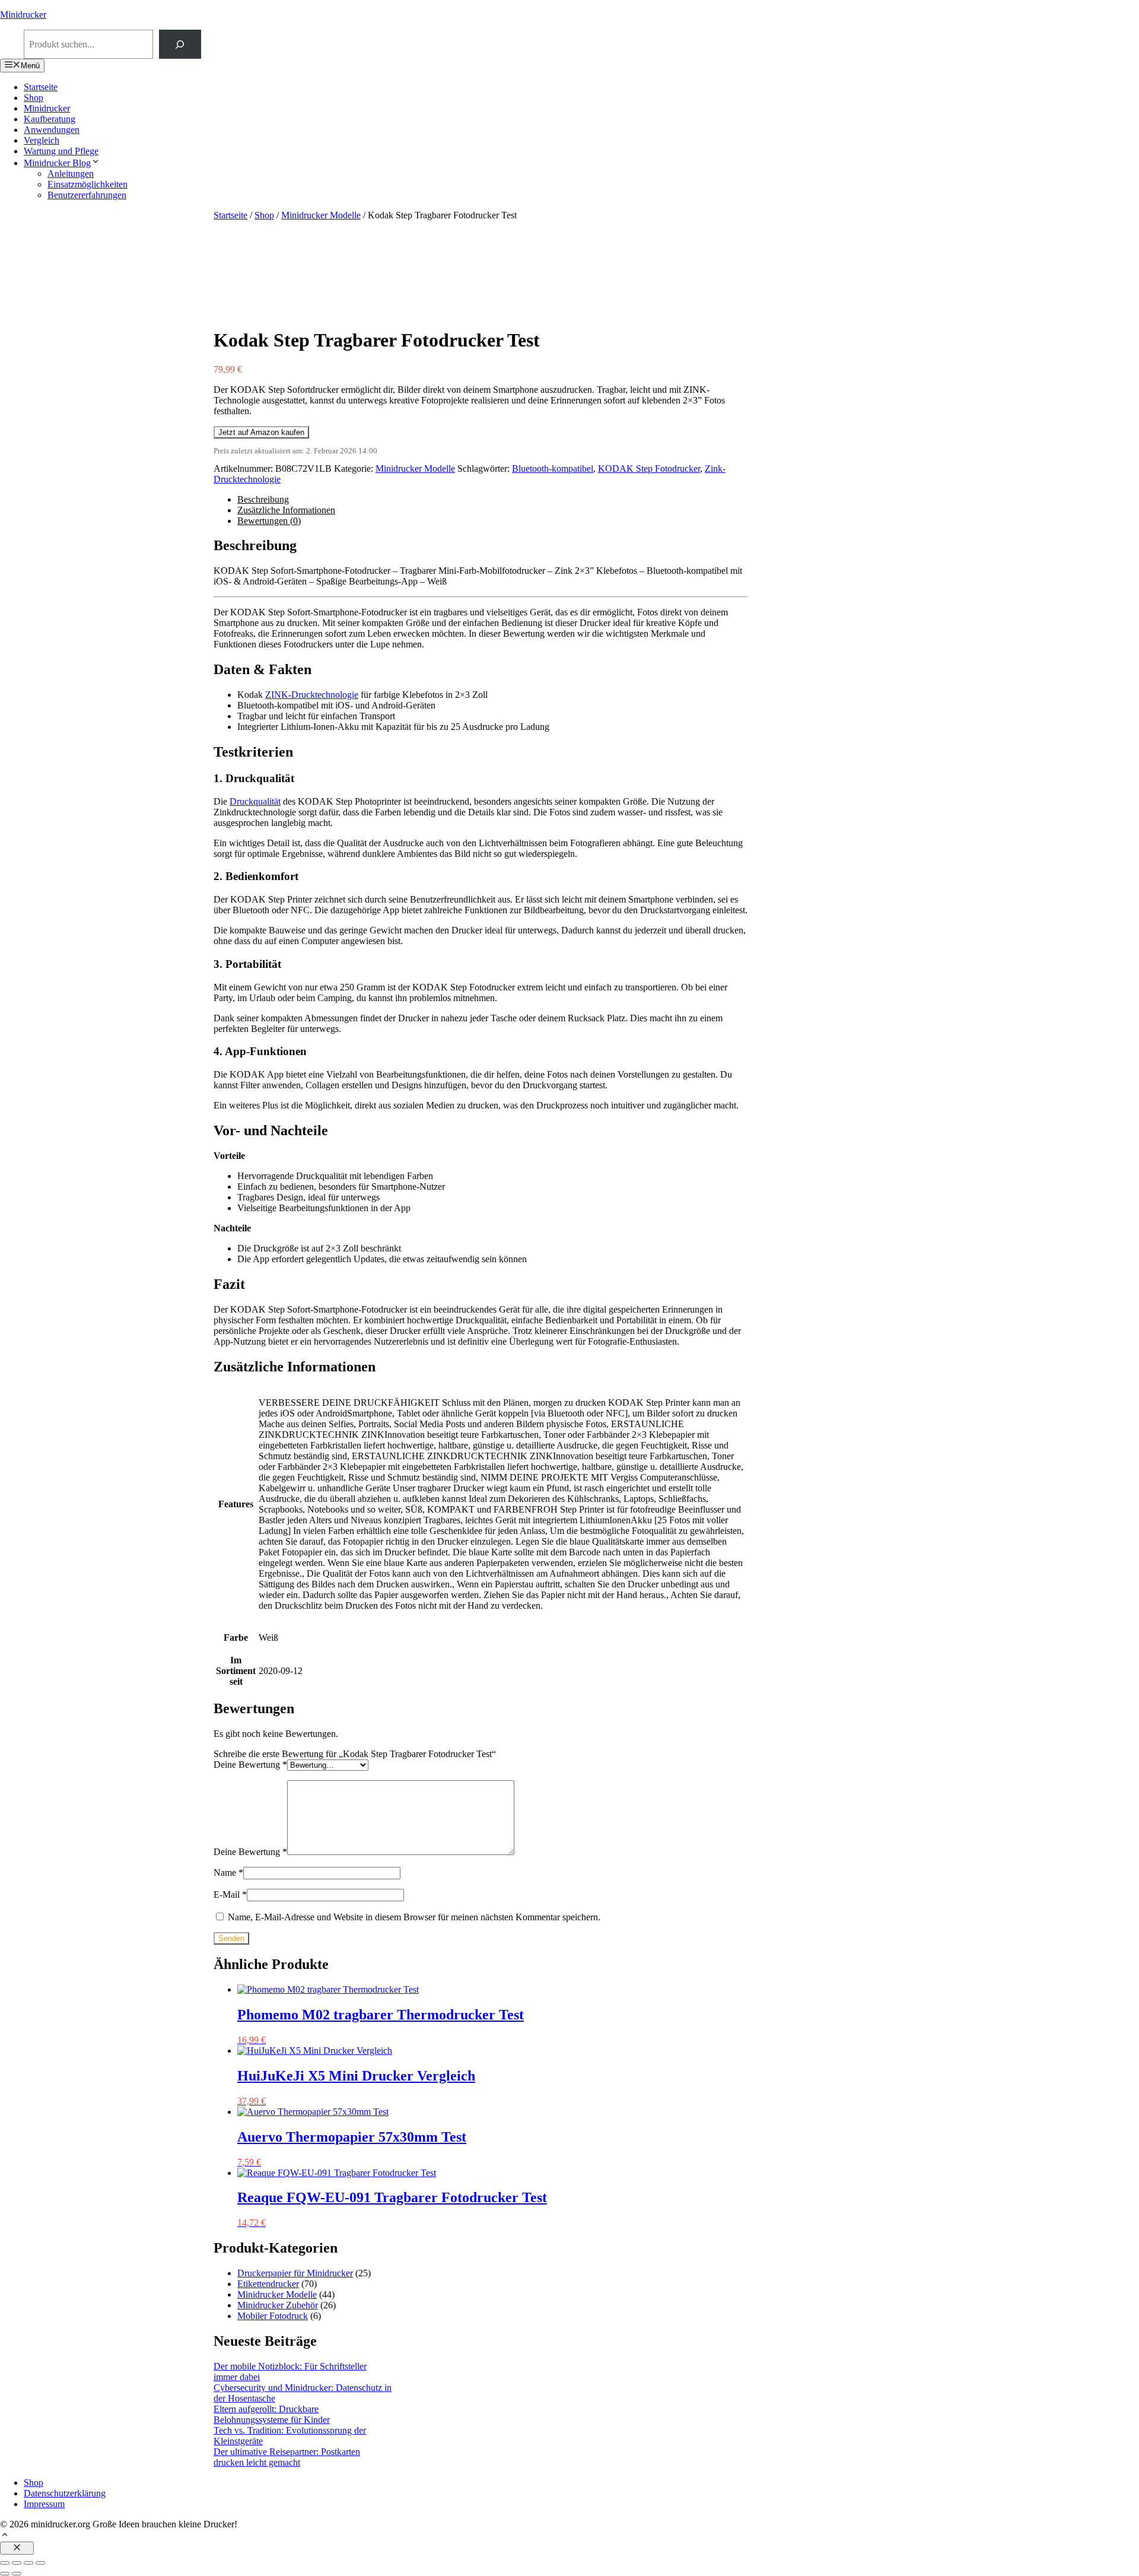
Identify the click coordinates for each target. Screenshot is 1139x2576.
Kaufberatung (50, 119)
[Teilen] (28, 2563)
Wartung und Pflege (61, 151)
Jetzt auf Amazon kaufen (261, 432)
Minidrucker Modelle (321, 215)
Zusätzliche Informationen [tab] (286, 510)
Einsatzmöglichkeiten (88, 184)
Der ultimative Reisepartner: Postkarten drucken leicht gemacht (287, 2457)
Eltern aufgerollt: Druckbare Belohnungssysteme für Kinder (272, 2414)
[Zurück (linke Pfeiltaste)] (5, 2574)
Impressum (44, 2504)
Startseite (41, 87)
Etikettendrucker (268, 2284)
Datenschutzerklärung (65, 2493)
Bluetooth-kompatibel (553, 468)
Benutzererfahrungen (87, 195)
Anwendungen (52, 130)
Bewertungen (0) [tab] (269, 521)
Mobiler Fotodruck (273, 2316)
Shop (34, 98)
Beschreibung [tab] (263, 499)
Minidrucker (23, 15)
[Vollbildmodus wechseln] (17, 2563)
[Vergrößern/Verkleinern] (5, 2563)
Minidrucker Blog (57, 163)
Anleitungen (71, 174)
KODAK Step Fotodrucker (649, 468)
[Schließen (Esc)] (40, 2563)
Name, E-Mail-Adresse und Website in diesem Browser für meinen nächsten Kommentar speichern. (414, 1917)
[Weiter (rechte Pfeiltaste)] (17, 2574)
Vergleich (42, 140)
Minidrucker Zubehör (278, 2305)
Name (228, 1873)
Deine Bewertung (250, 1765)
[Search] (180, 44)
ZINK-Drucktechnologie (312, 695)
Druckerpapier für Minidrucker (295, 2273)
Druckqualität (255, 801)
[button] (5, 2536)
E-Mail (230, 1894)
